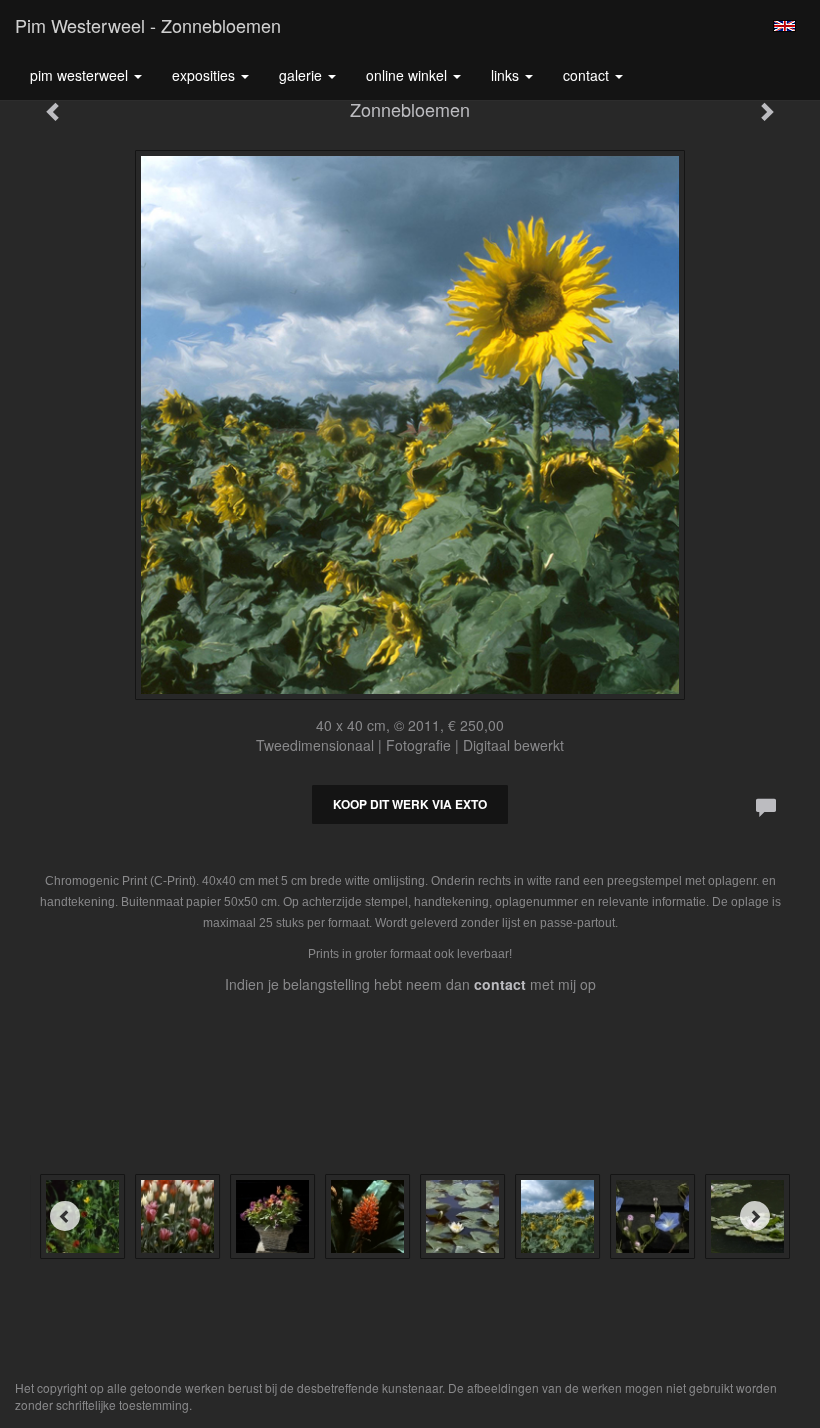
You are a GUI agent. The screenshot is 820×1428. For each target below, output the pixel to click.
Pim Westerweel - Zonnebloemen (148, 25)
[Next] (755, 1216)
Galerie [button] (302, 75)
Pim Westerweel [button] (81, 75)
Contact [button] (588, 75)
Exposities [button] (205, 75)
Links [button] (507, 75)
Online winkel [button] (408, 75)
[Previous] (65, 1216)
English (784, 26)
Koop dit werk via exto (410, 804)
